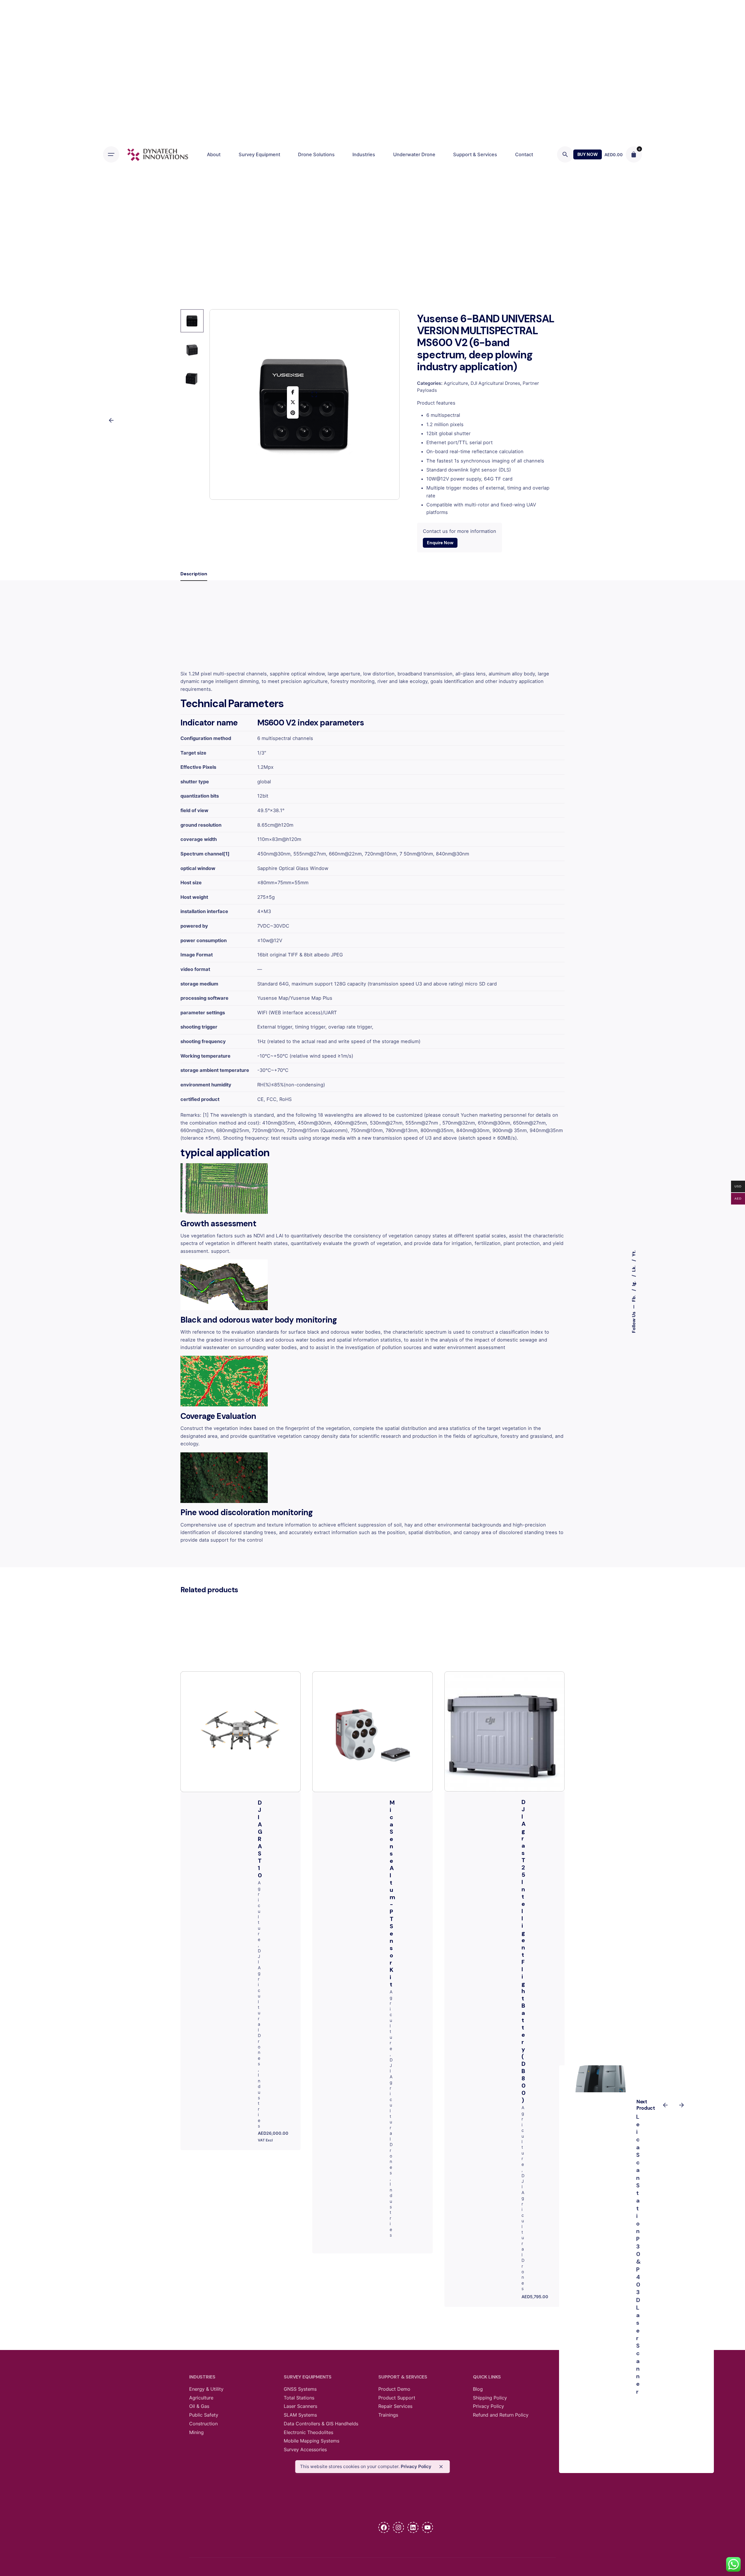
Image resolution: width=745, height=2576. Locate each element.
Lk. (634, 1268)
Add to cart (504, 1715)
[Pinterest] (293, 413)
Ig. (634, 1283)
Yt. (634, 1253)
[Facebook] (293, 392)
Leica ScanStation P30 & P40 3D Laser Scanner (639, 2254)
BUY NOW (588, 154)
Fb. (634, 1298)
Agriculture (456, 383)
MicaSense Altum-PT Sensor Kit (392, 1893)
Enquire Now (440, 543)
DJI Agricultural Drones (495, 383)
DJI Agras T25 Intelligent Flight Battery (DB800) (524, 1951)
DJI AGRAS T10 (260, 1839)
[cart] (634, 154)
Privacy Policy (416, 2466)
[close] (441, 2467)
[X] (293, 402)
